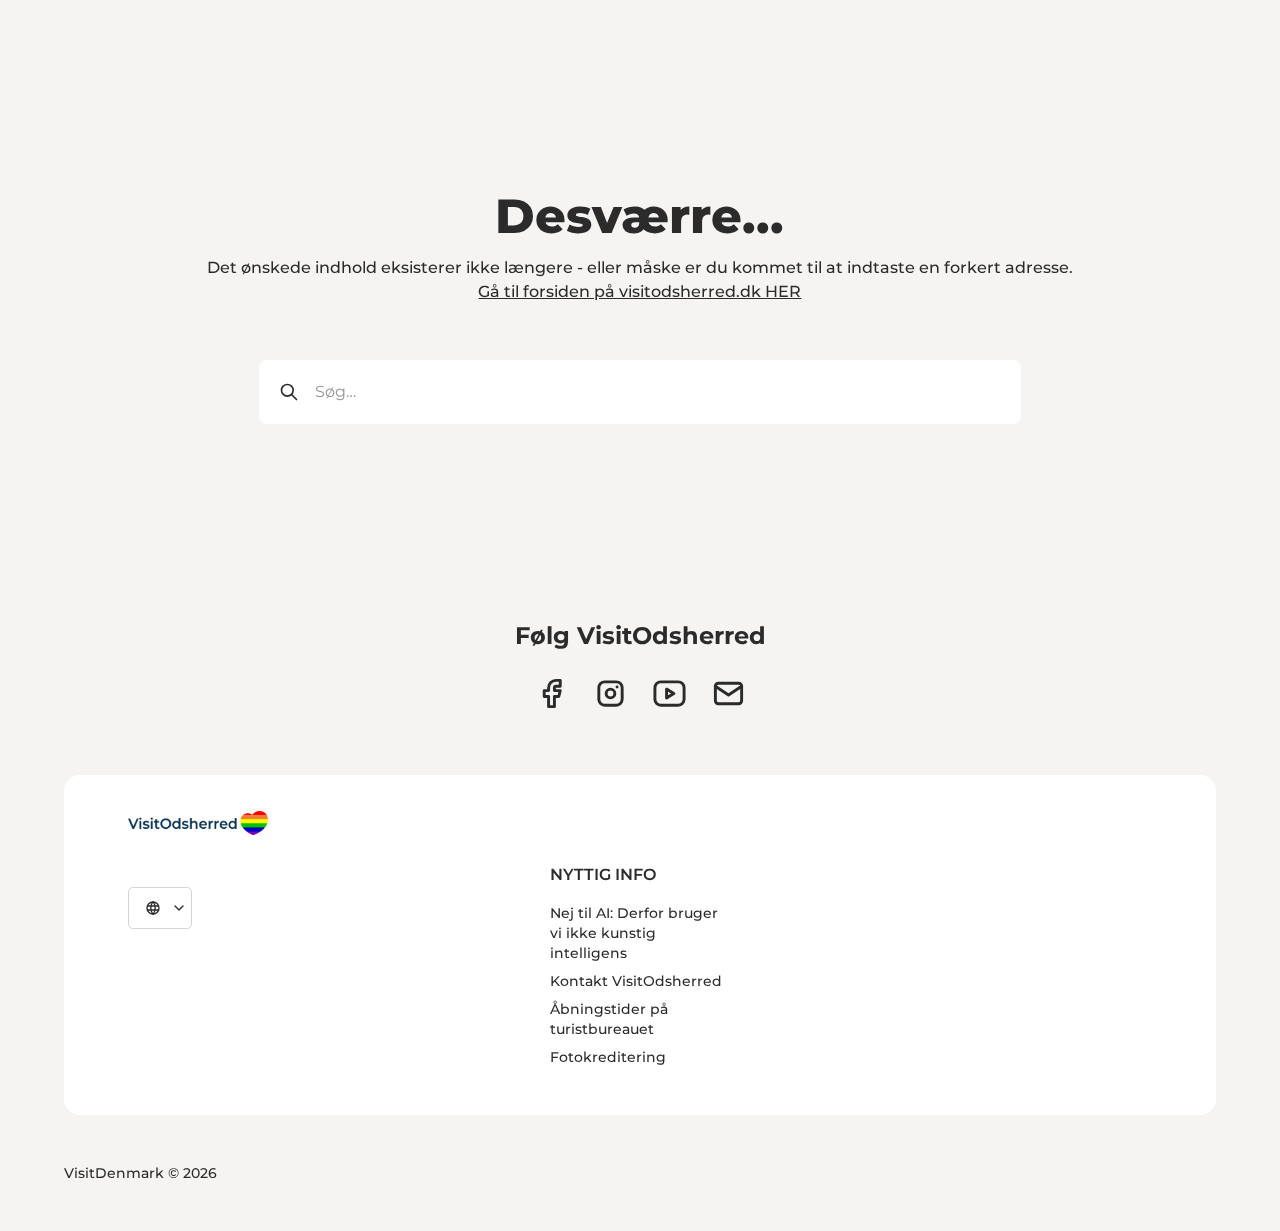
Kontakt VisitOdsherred (636, 981)
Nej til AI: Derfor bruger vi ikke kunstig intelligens (634, 933)
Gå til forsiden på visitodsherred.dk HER (639, 291)
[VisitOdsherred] (198, 823)
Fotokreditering (608, 1057)
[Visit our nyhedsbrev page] (728, 693)
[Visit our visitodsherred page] (551, 693)
